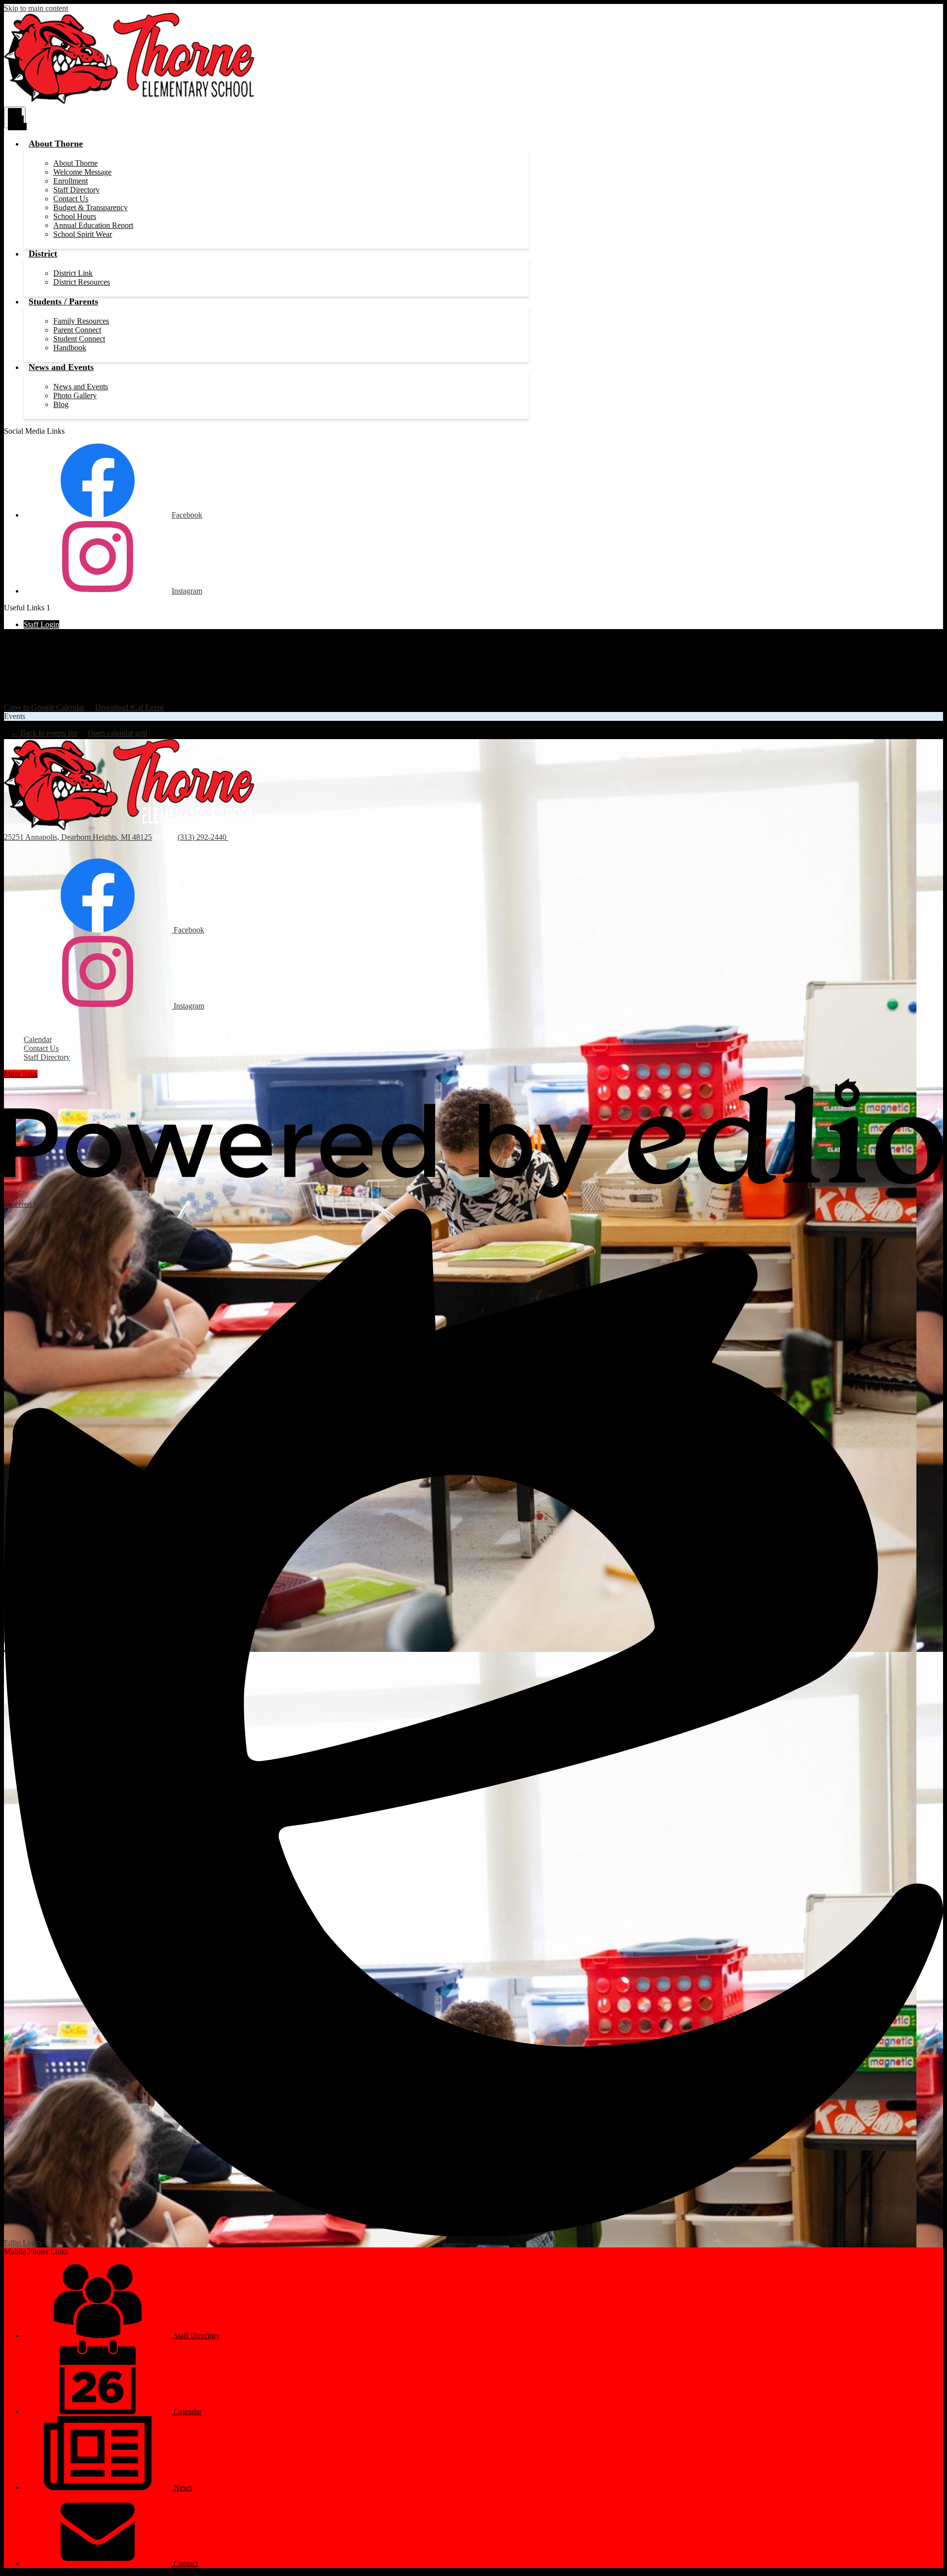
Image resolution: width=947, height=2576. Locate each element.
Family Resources (81, 321)
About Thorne (75, 163)
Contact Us (71, 199)
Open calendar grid (118, 733)
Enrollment (71, 181)
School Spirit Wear (83, 234)
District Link (73, 273)
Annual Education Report (93, 225)
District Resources (82, 282)
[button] (56, 144)
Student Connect (79, 339)
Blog (61, 404)
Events (15, 716)
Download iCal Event (129, 707)
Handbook (70, 348)
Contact (185, 2563)
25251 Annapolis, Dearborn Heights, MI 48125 (78, 837)
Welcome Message (82, 172)
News (182, 2487)
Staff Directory (76, 190)
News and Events (81, 387)
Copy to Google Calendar (44, 707)
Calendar (38, 1039)
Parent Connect (77, 330)
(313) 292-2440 (203, 837)
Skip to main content (36, 8)
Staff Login (41, 624)
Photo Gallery (75, 395)
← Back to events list (44, 733)
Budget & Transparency (91, 207)
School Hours (75, 216)
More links (21, 1074)
